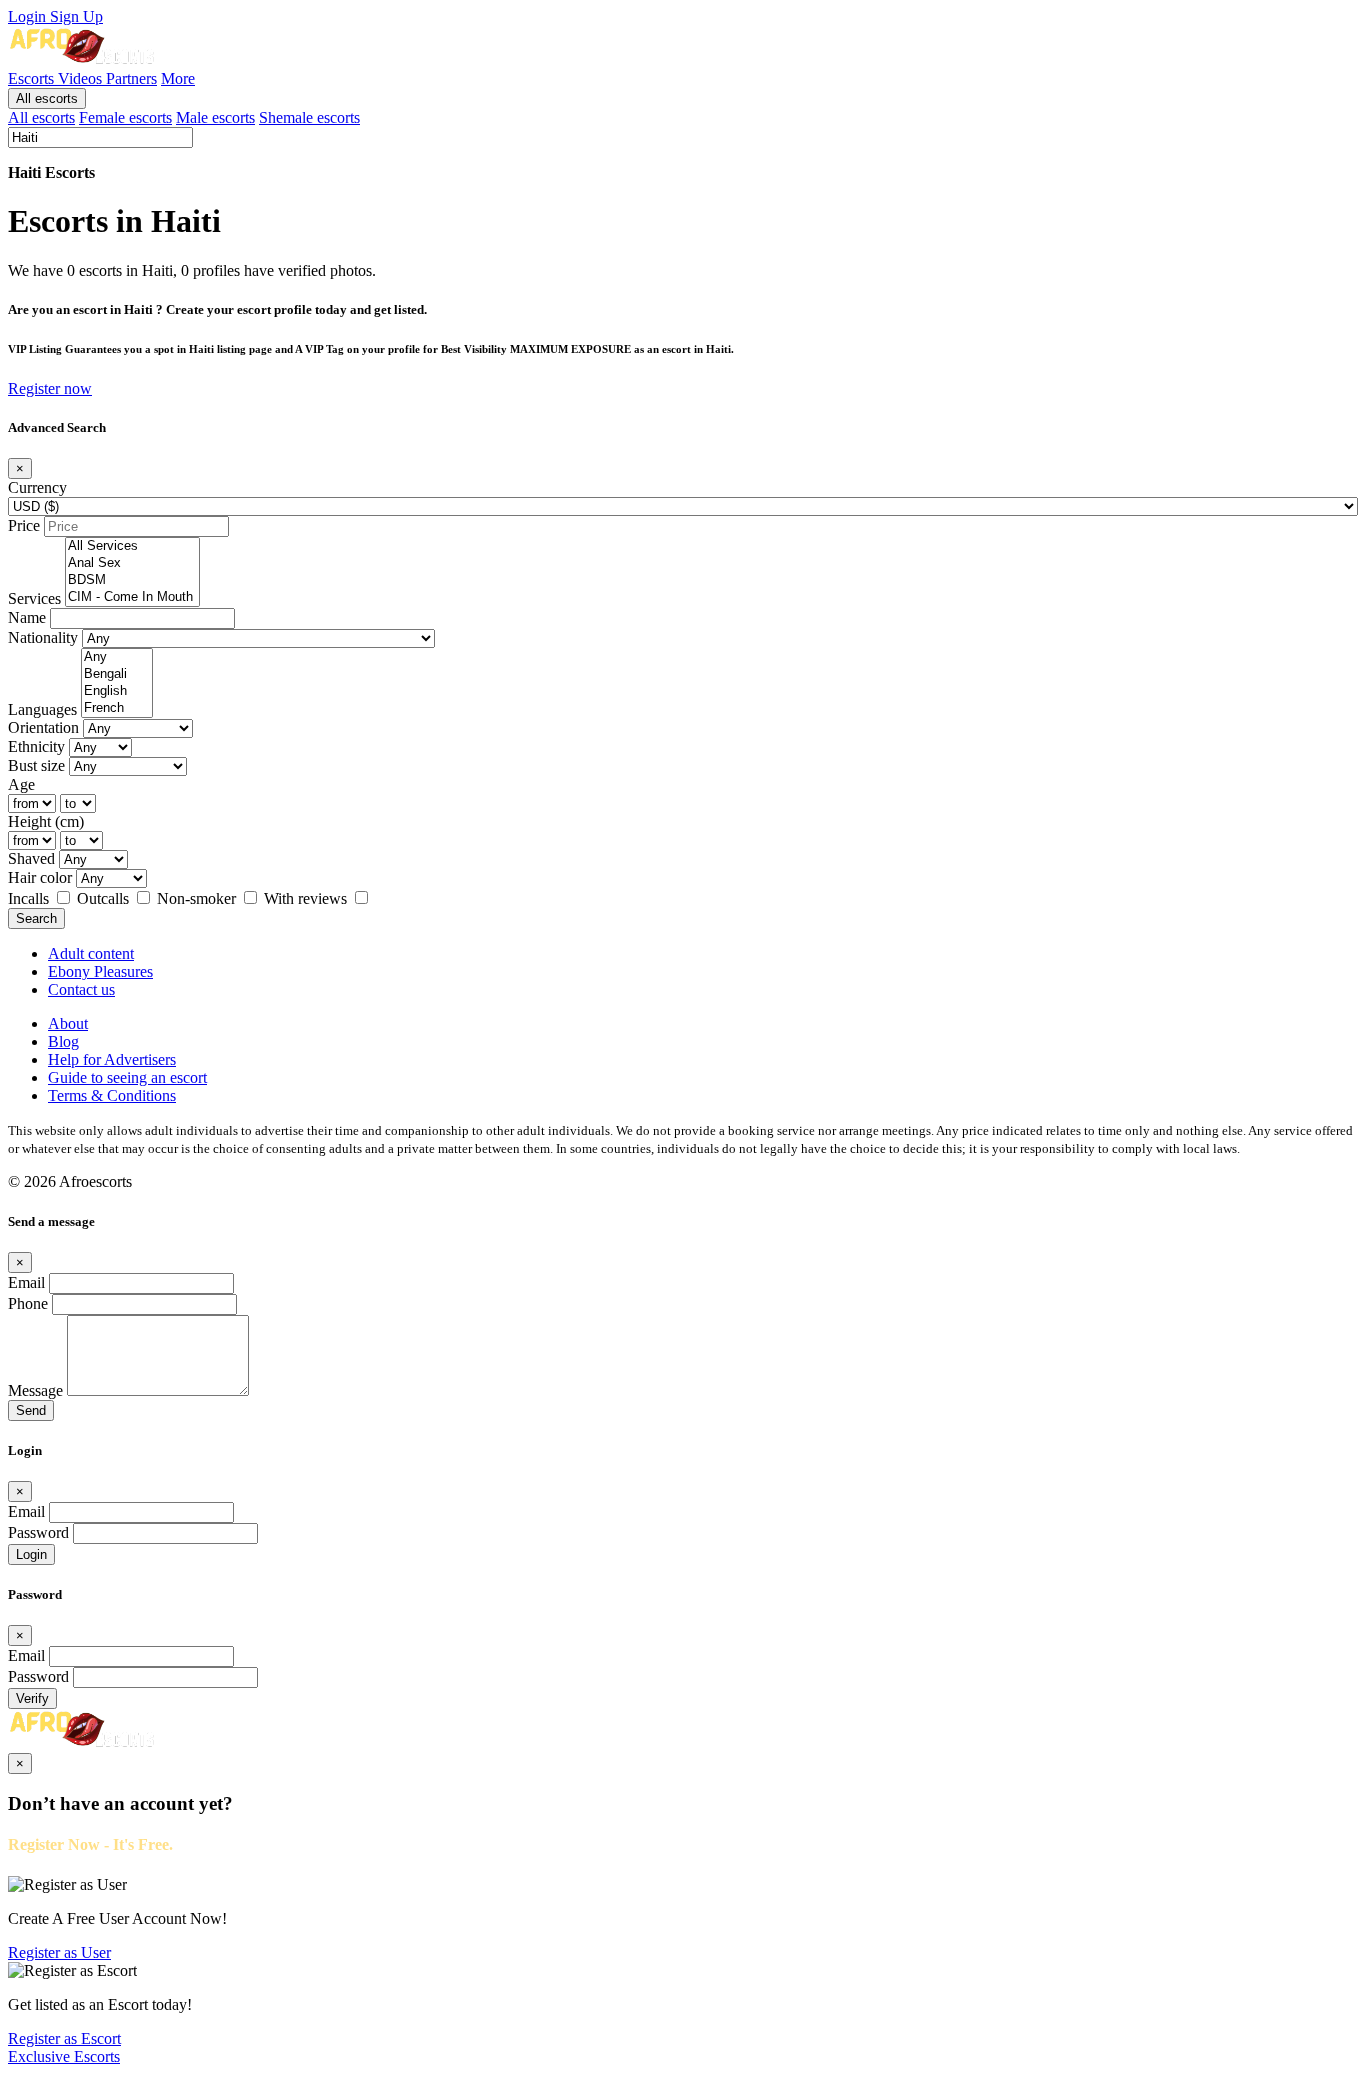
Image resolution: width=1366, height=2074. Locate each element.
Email (26, 1282)
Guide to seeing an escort (127, 1077)
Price (24, 525)
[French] (117, 708)
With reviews (307, 898)
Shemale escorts (309, 117)
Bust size (36, 765)
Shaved (31, 858)
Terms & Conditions (112, 1095)
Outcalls (105, 898)
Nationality (43, 637)
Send (31, 1410)
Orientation (43, 727)
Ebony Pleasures (100, 971)
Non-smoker (198, 898)
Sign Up (76, 16)
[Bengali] (117, 674)
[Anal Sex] (132, 563)
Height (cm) (46, 821)
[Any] (117, 657)
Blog (63, 1041)
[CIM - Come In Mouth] (132, 597)
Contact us (81, 989)
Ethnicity (36, 746)
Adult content (91, 953)
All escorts (47, 98)
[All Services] (132, 546)
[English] (117, 691)
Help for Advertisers (112, 1059)
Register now (50, 388)
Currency (37, 487)
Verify (32, 1698)
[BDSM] (132, 580)
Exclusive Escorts (64, 2056)
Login (29, 16)
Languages (42, 709)
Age (21, 784)
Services (34, 598)
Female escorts (125, 117)
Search (36, 918)
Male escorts (215, 117)
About (68, 1023)
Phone (28, 1303)
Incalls (30, 898)
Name (27, 617)
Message (35, 1390)
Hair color (40, 877)
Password (38, 1532)
